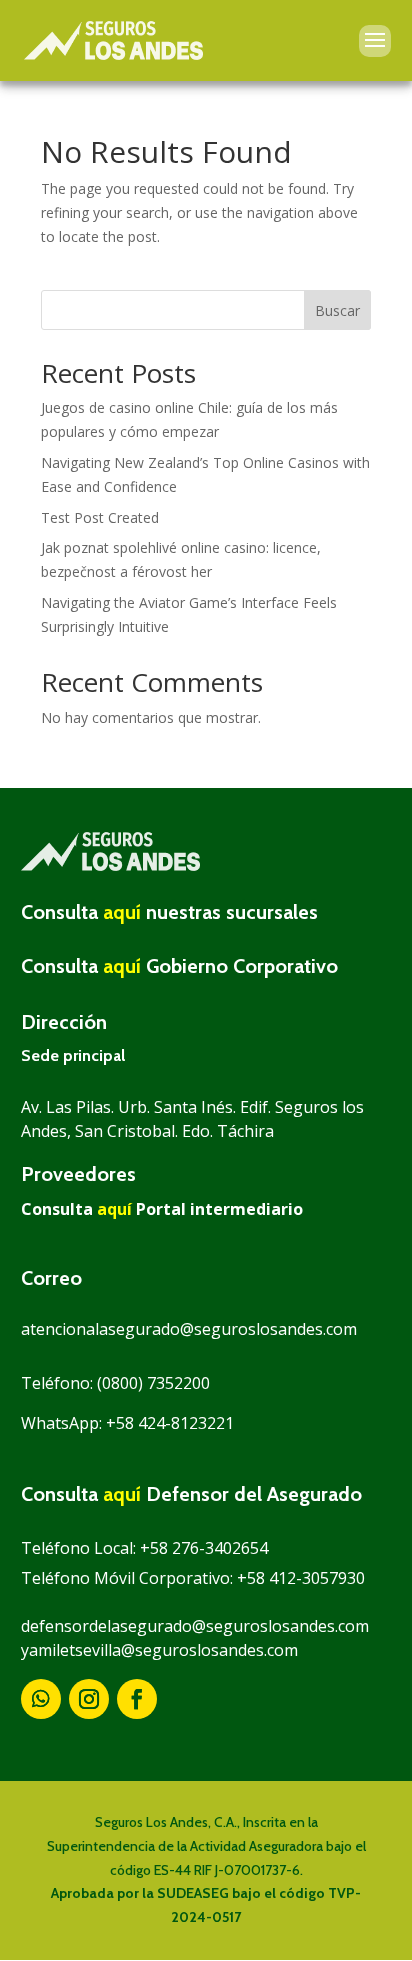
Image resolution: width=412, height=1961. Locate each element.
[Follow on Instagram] (89, 1699)
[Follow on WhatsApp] (41, 1699)
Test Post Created (100, 517)
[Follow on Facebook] (137, 1699)
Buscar (337, 310)
